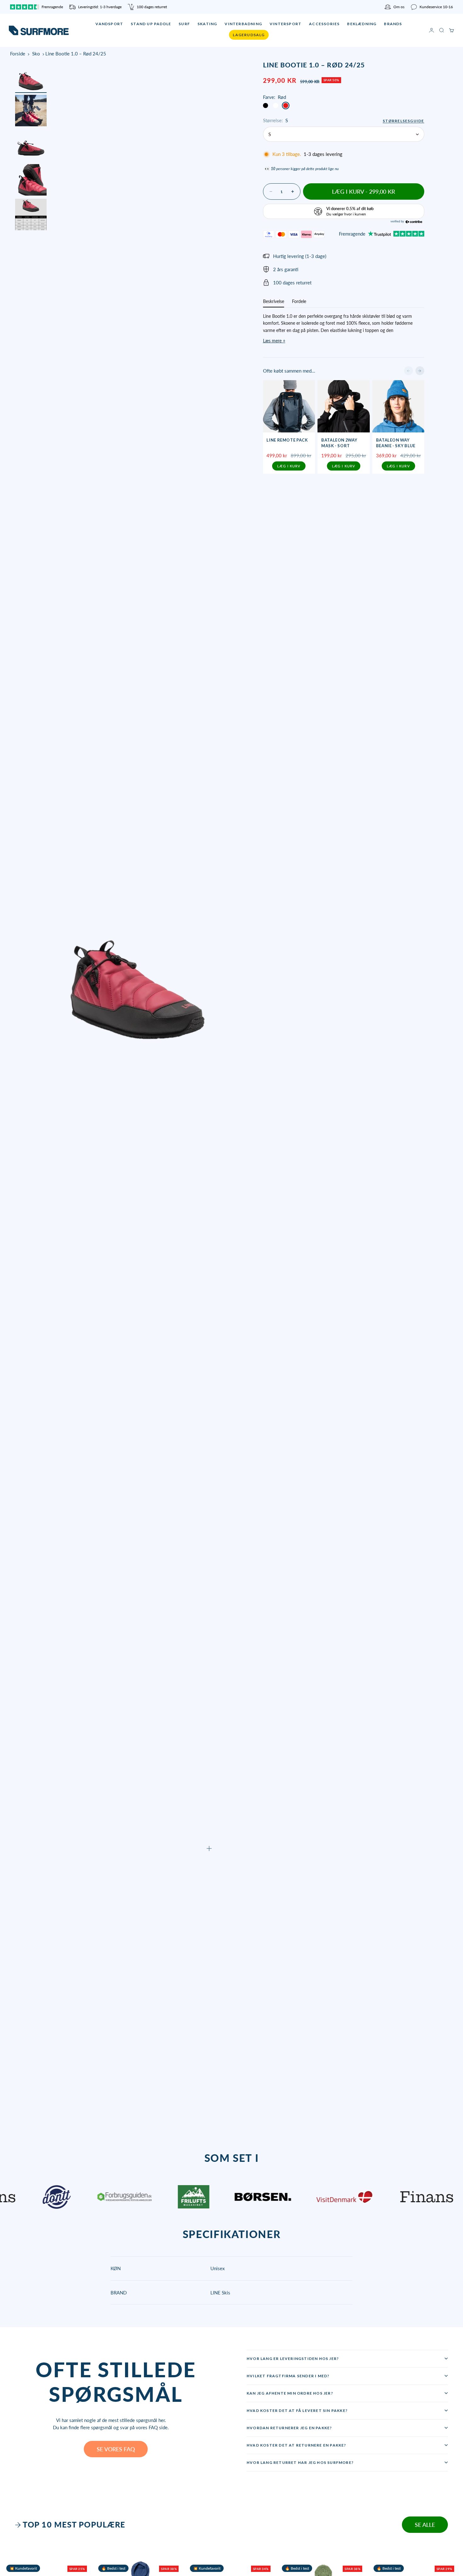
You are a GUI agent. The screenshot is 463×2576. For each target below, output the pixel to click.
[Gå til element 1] (31, 76)
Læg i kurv (289, 466)
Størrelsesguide (403, 121)
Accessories (324, 24)
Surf (184, 24)
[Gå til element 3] (31, 145)
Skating (207, 24)
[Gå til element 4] (31, 180)
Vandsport (109, 24)
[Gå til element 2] (31, 111)
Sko (36, 54)
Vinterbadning (243, 24)
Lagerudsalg (249, 35)
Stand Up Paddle (151, 24)
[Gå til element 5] (31, 214)
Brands (393, 24)
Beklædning (362, 24)
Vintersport (286, 24)
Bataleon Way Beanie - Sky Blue (396, 443)
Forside (18, 54)
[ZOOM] (209, 1848)
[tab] (71, 2525)
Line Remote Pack (287, 440)
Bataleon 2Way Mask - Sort (339, 443)
